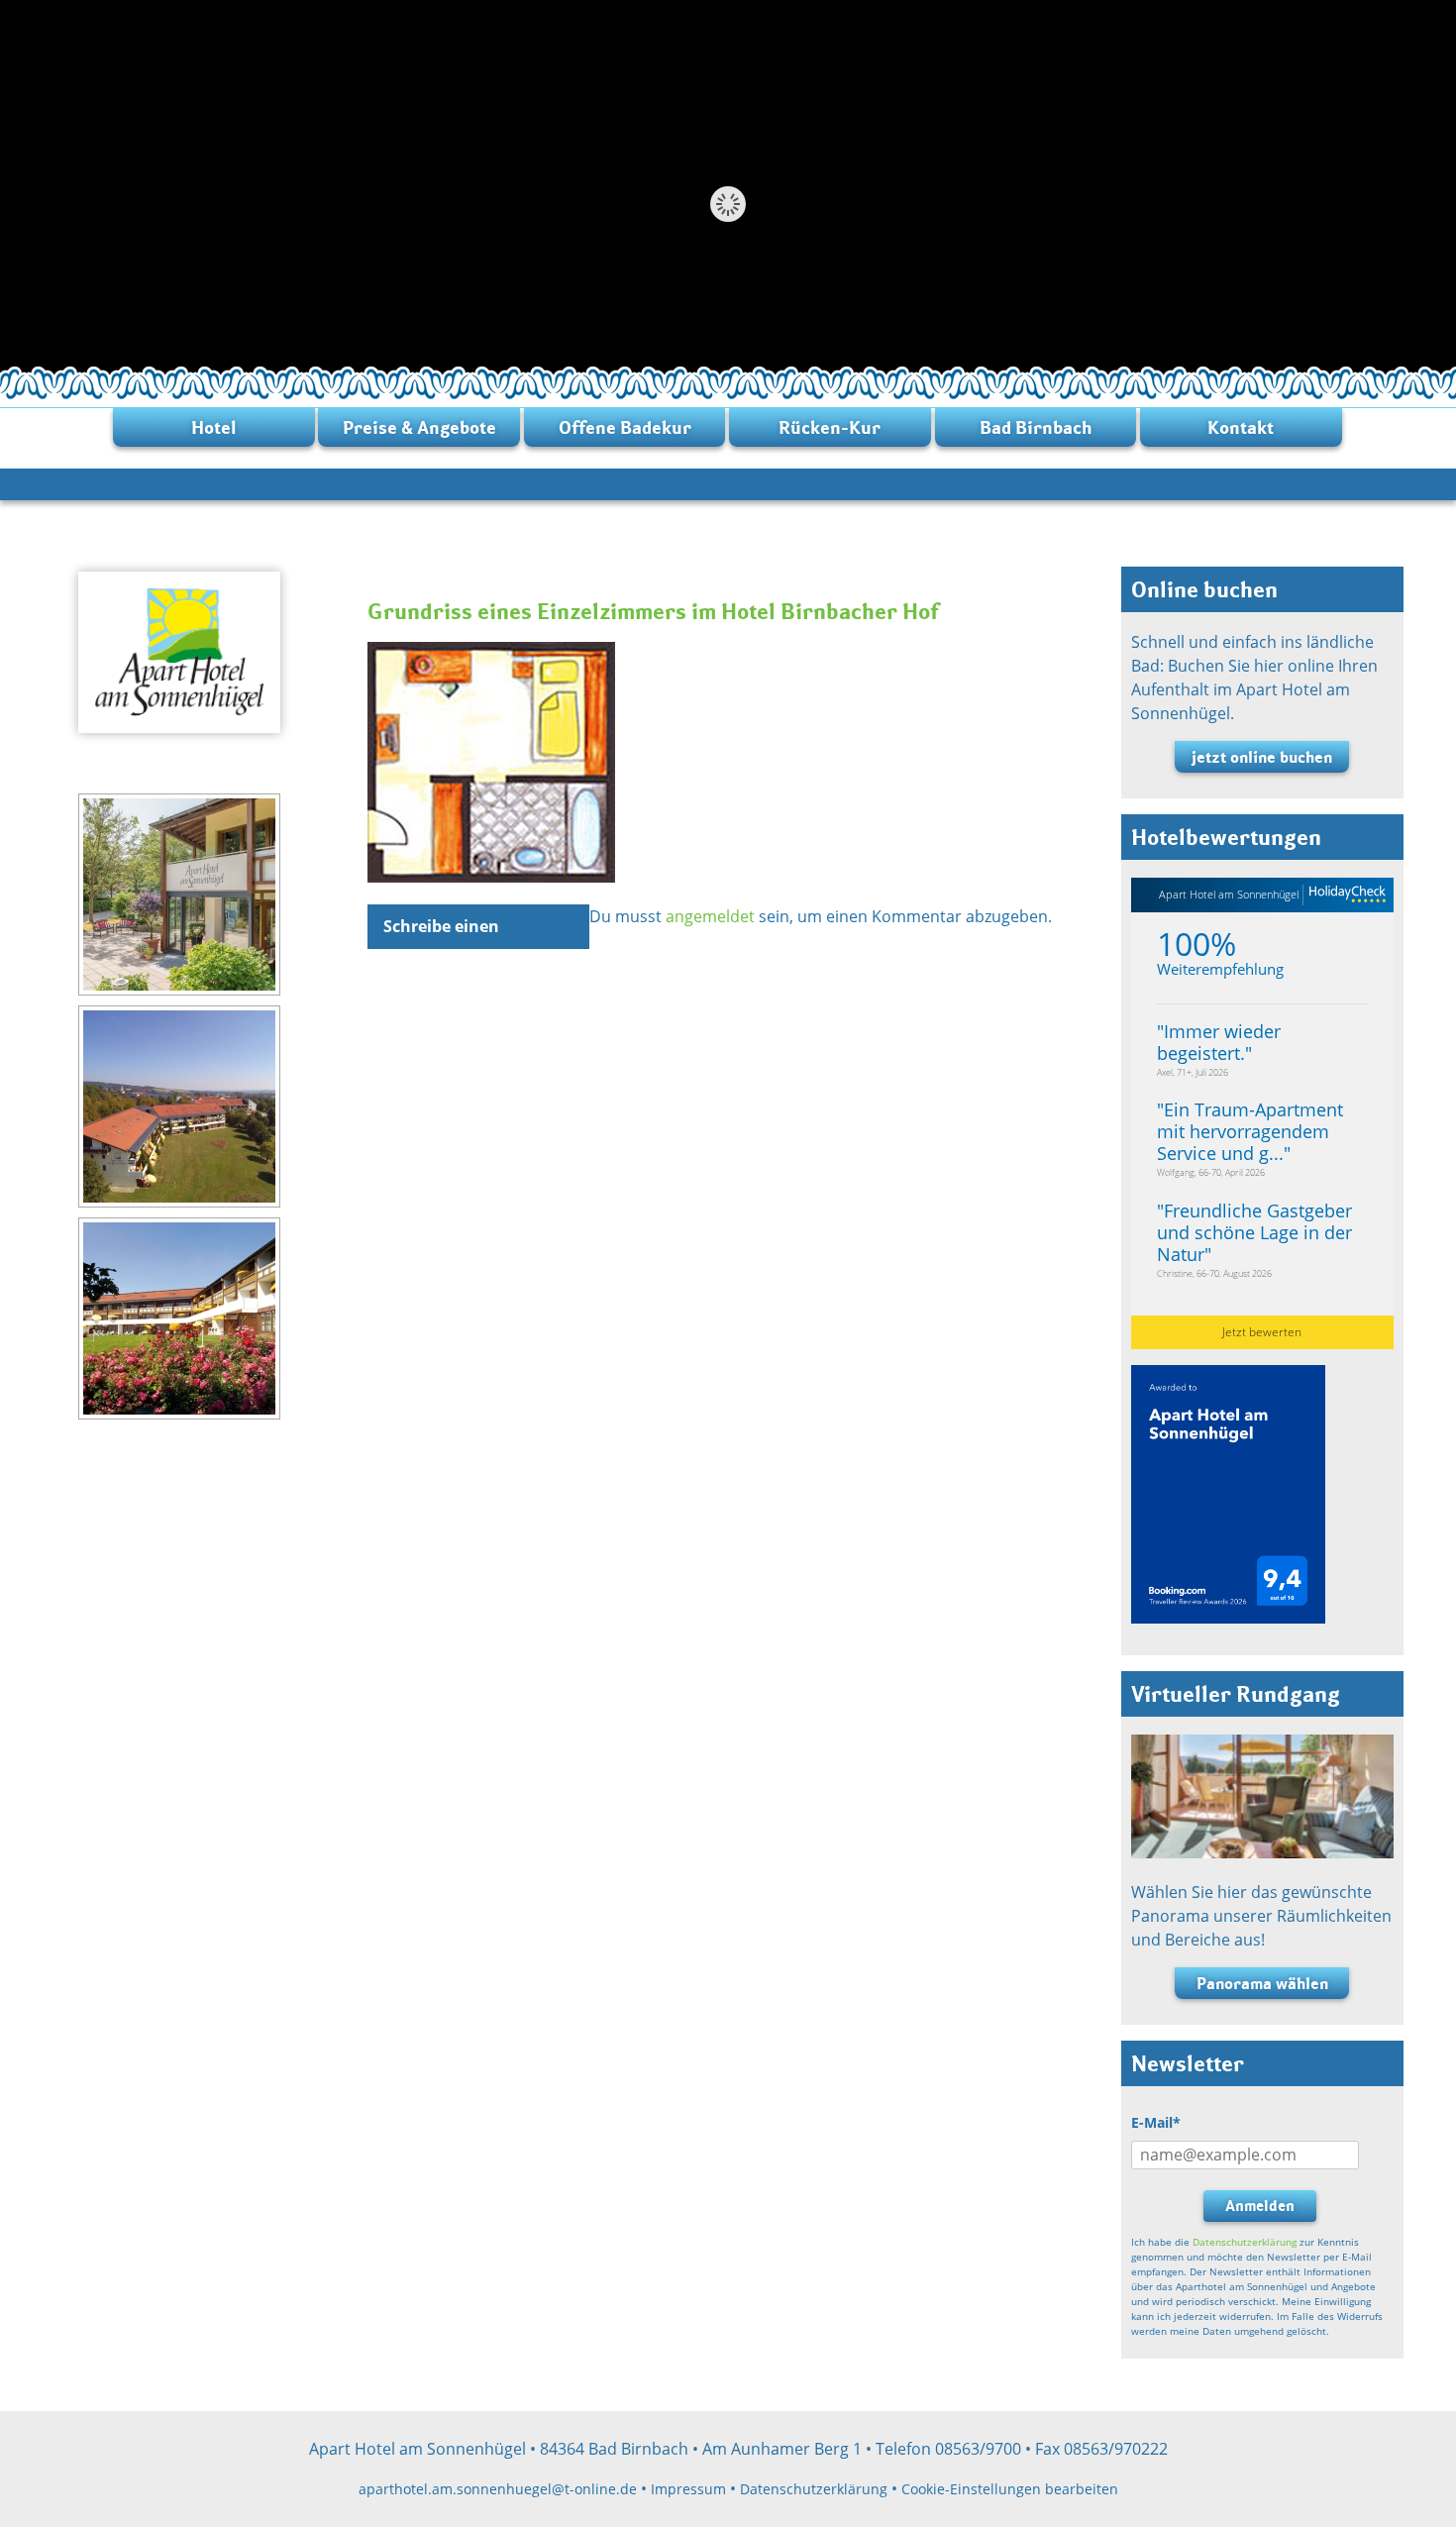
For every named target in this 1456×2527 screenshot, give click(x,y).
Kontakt (1241, 427)
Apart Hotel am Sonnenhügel (1229, 894)
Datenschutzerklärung (1245, 2242)
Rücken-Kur (830, 427)
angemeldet (710, 916)
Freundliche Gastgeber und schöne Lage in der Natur (1254, 1232)
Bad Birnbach (1036, 427)
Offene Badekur (625, 427)
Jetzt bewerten (1262, 1332)
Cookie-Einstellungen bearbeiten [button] (1010, 2489)
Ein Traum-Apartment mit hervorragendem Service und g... (1250, 1131)
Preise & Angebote (419, 427)
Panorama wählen (1262, 1983)
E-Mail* (1156, 2122)
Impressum (688, 2489)
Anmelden (1260, 2206)
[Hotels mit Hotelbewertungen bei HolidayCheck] (1345, 895)
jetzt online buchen (1262, 757)
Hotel (214, 427)
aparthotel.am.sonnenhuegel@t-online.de (498, 2489)
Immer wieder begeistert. (1219, 1042)
